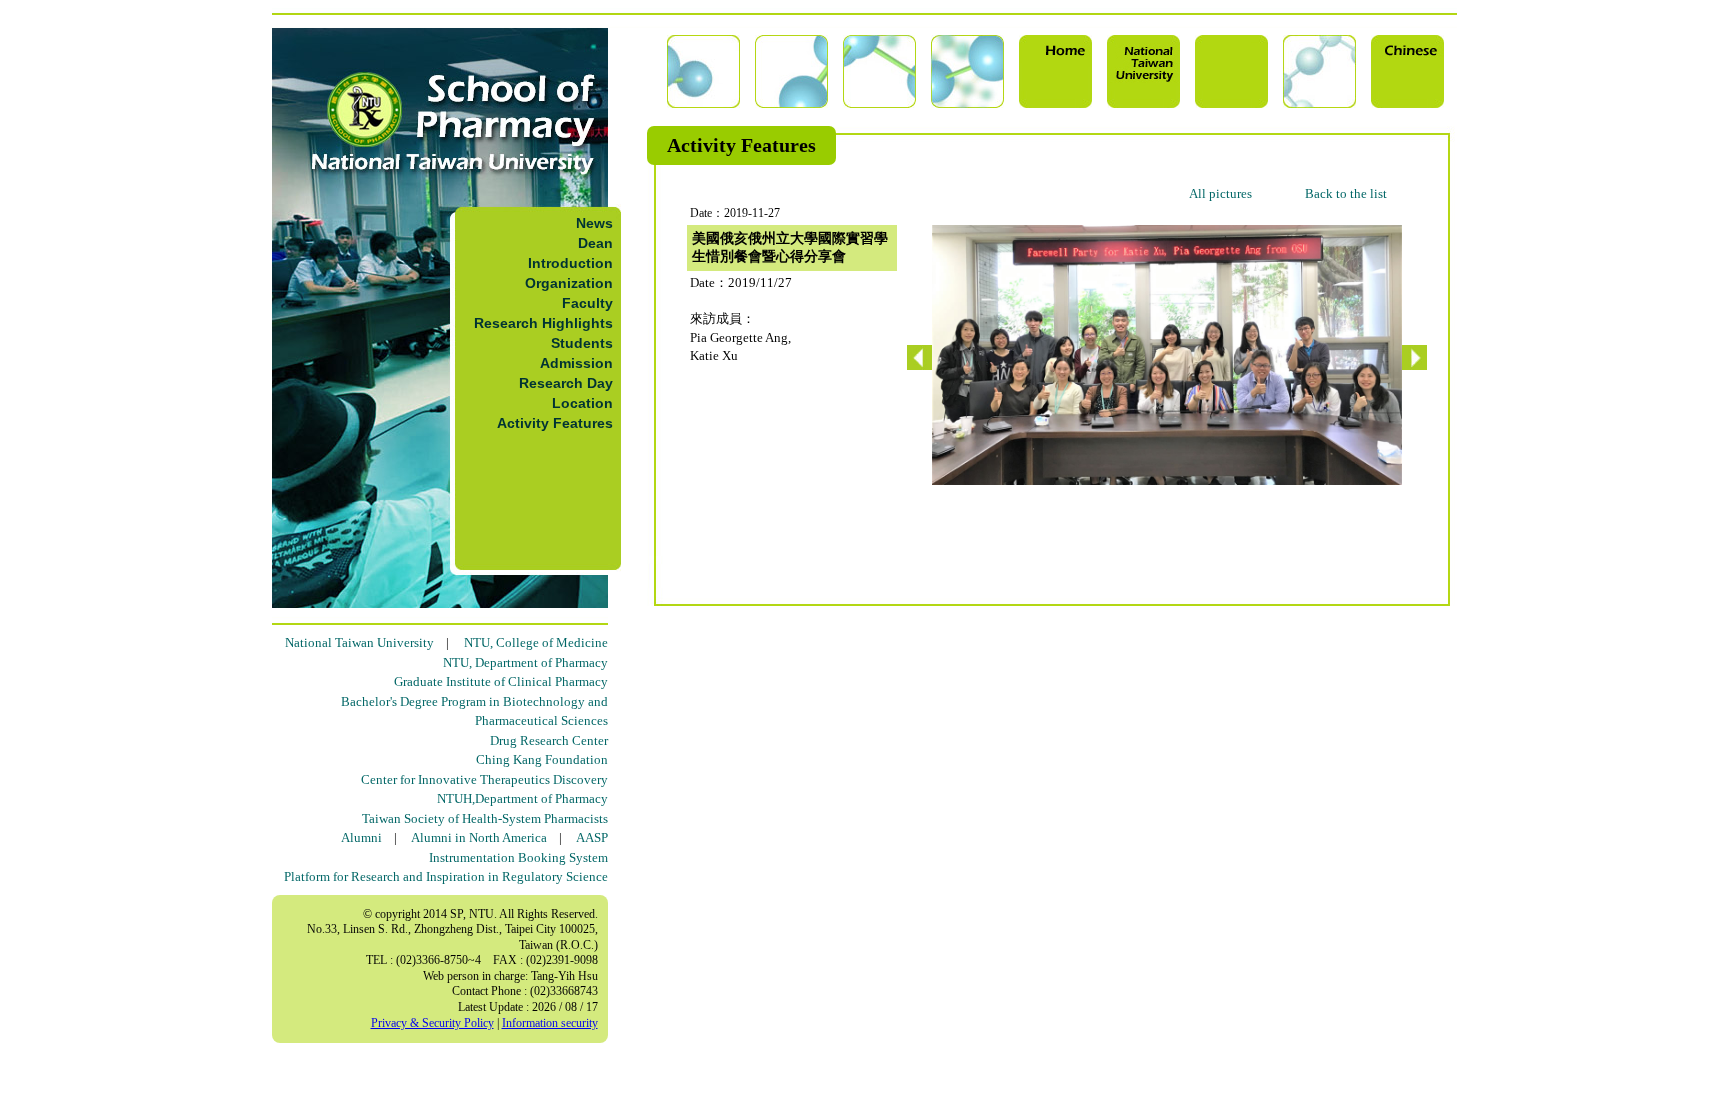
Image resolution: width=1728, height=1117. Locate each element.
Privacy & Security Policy (432, 1023)
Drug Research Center (549, 740)
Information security (550, 1023)
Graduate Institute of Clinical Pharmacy (501, 681)
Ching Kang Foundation (542, 759)
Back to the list (1346, 193)
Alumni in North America (479, 837)
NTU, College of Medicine (536, 642)
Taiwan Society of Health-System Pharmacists (485, 818)
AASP (592, 837)
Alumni (361, 837)
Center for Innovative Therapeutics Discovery (484, 779)
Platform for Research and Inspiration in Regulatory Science (446, 876)
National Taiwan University (359, 642)
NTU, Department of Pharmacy (525, 662)
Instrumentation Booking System (518, 857)
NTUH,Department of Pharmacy (522, 798)
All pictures (1220, 193)
